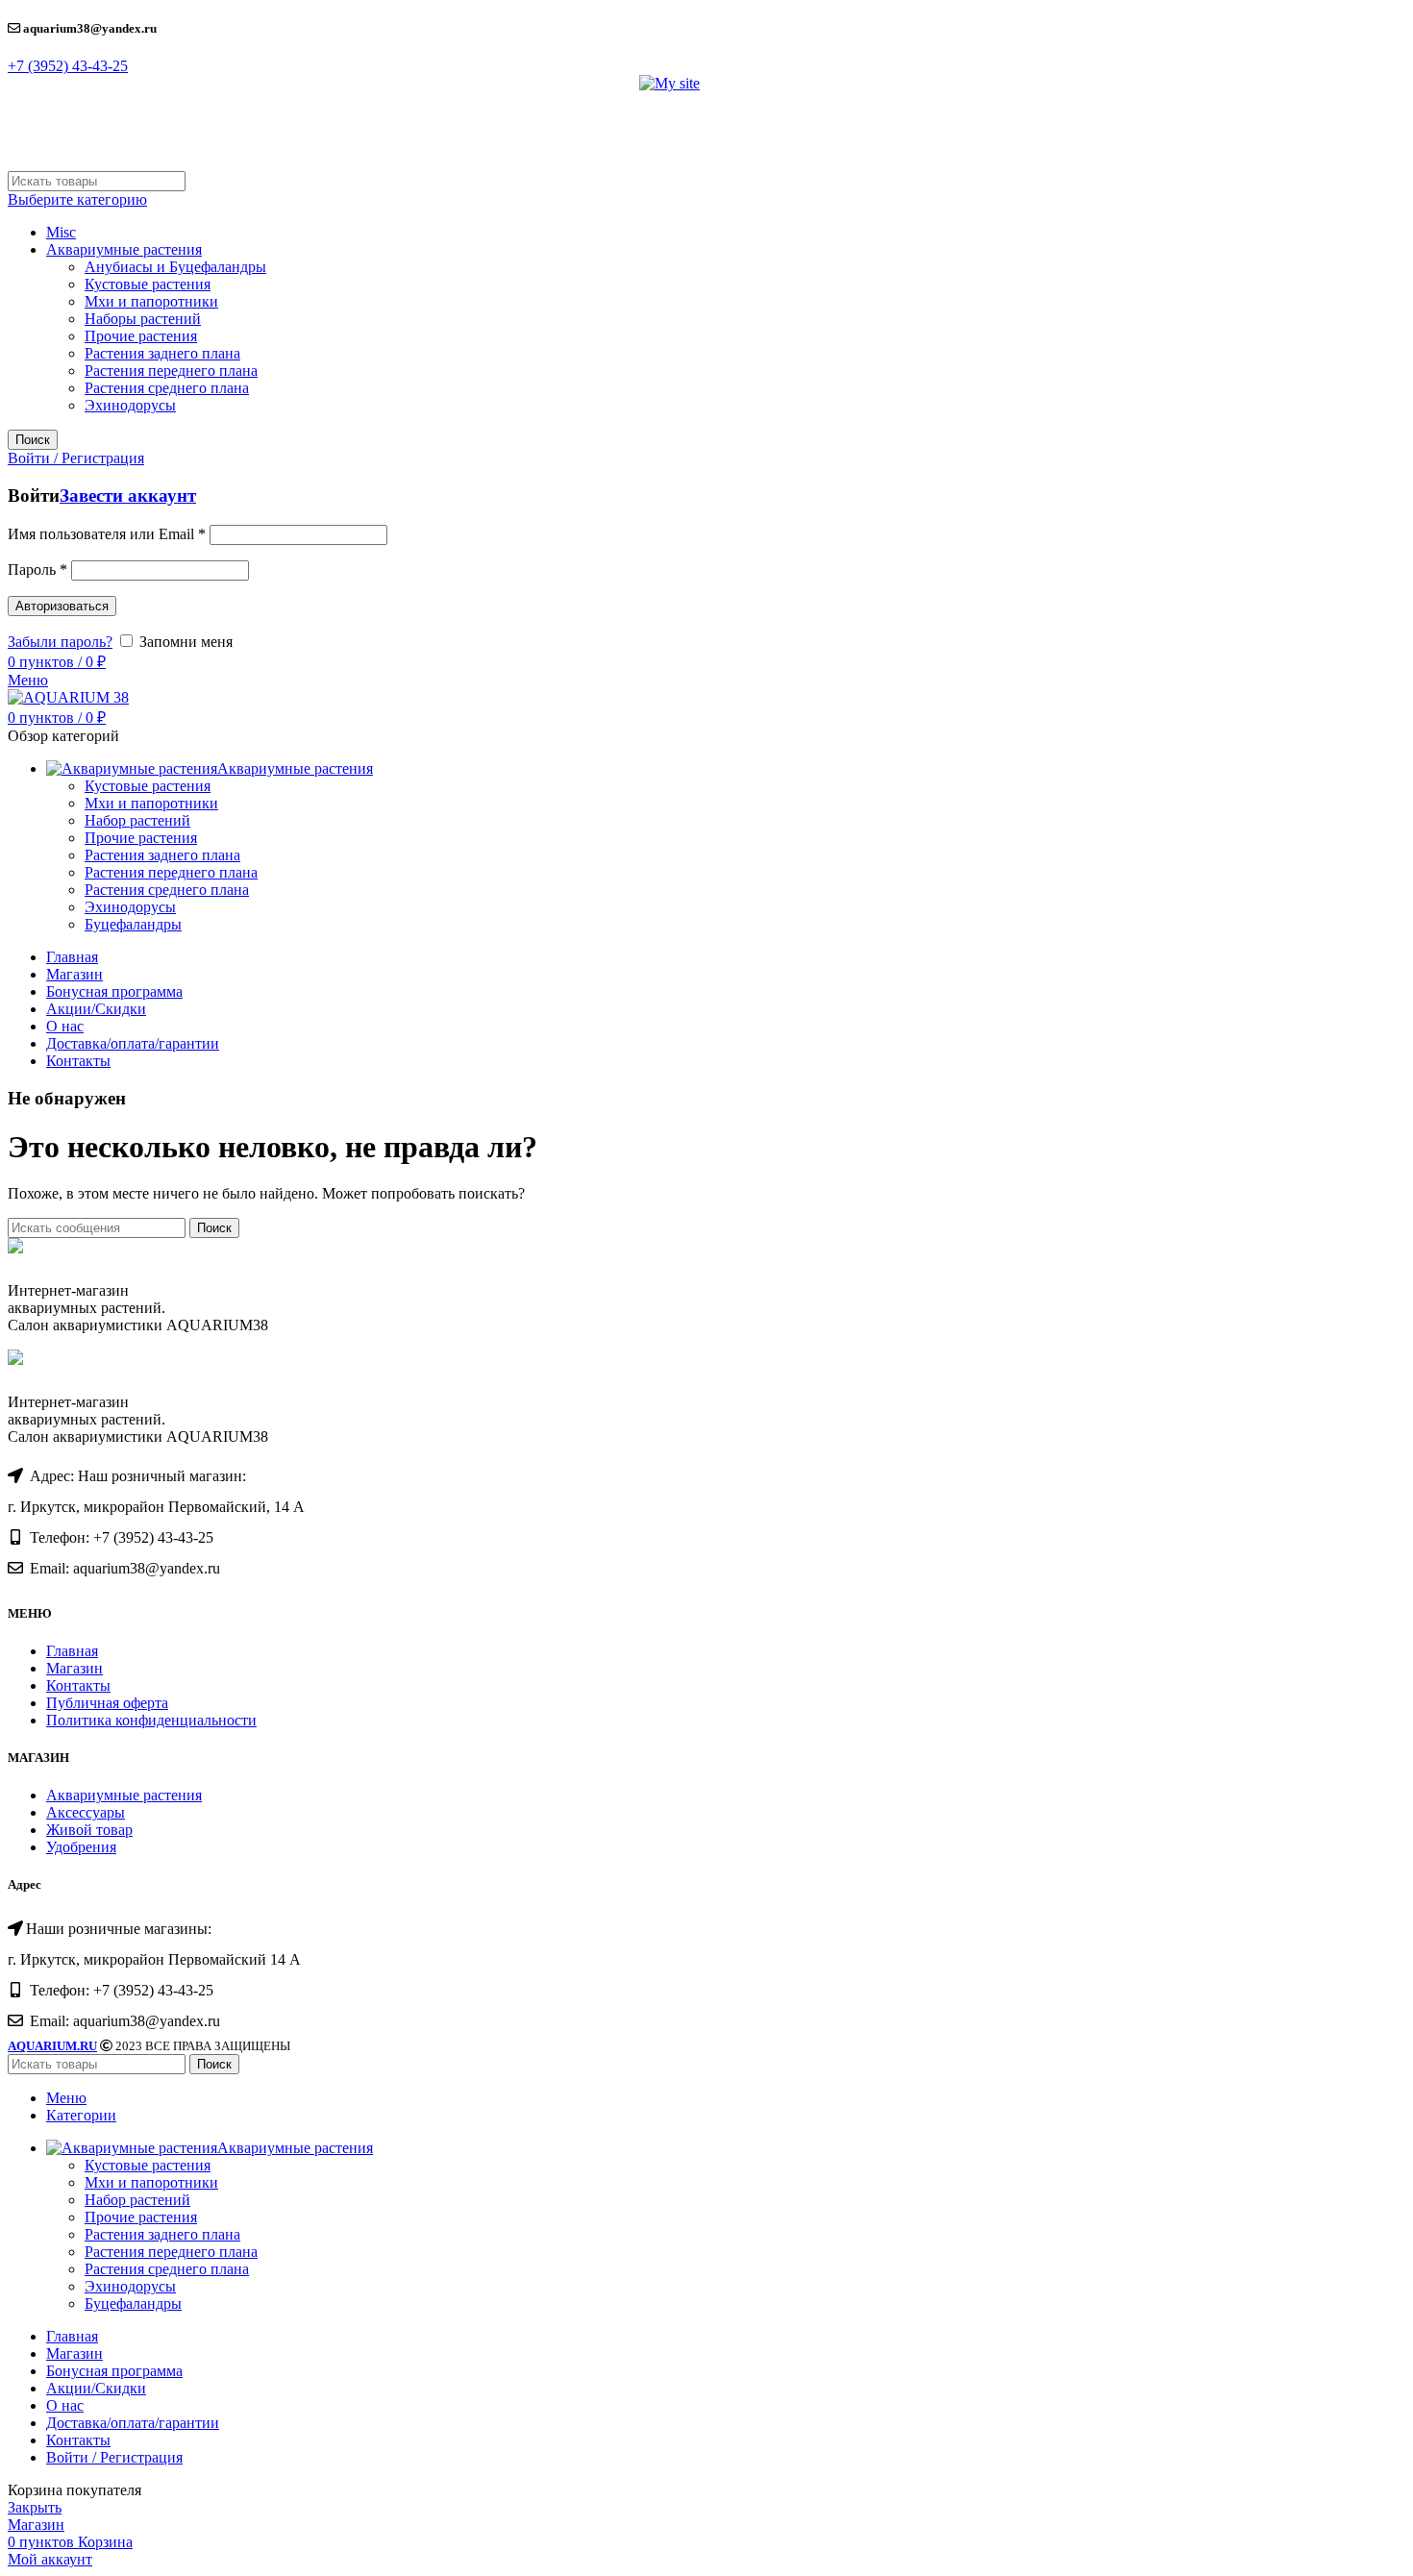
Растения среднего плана (167, 388)
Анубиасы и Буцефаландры (175, 267)
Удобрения (81, 1847)
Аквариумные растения (124, 249)
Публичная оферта (107, 1703)
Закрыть (35, 2507)
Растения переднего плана (171, 371)
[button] (68, 66)
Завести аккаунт (128, 495)
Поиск (33, 440)
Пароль (37, 570)
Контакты (78, 1685)
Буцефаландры (133, 924)
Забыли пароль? (60, 642)
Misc (61, 232)
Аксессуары (86, 1812)
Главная (72, 1651)
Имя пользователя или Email (107, 534)
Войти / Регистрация (114, 2457)
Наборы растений (143, 319)
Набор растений (137, 820)
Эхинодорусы (130, 405)
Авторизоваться (62, 606)
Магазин (74, 1668)
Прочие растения (141, 336)
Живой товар (89, 1830)
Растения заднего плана (162, 353)
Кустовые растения (148, 284)
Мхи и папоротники (151, 301)
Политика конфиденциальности (151, 1720)
